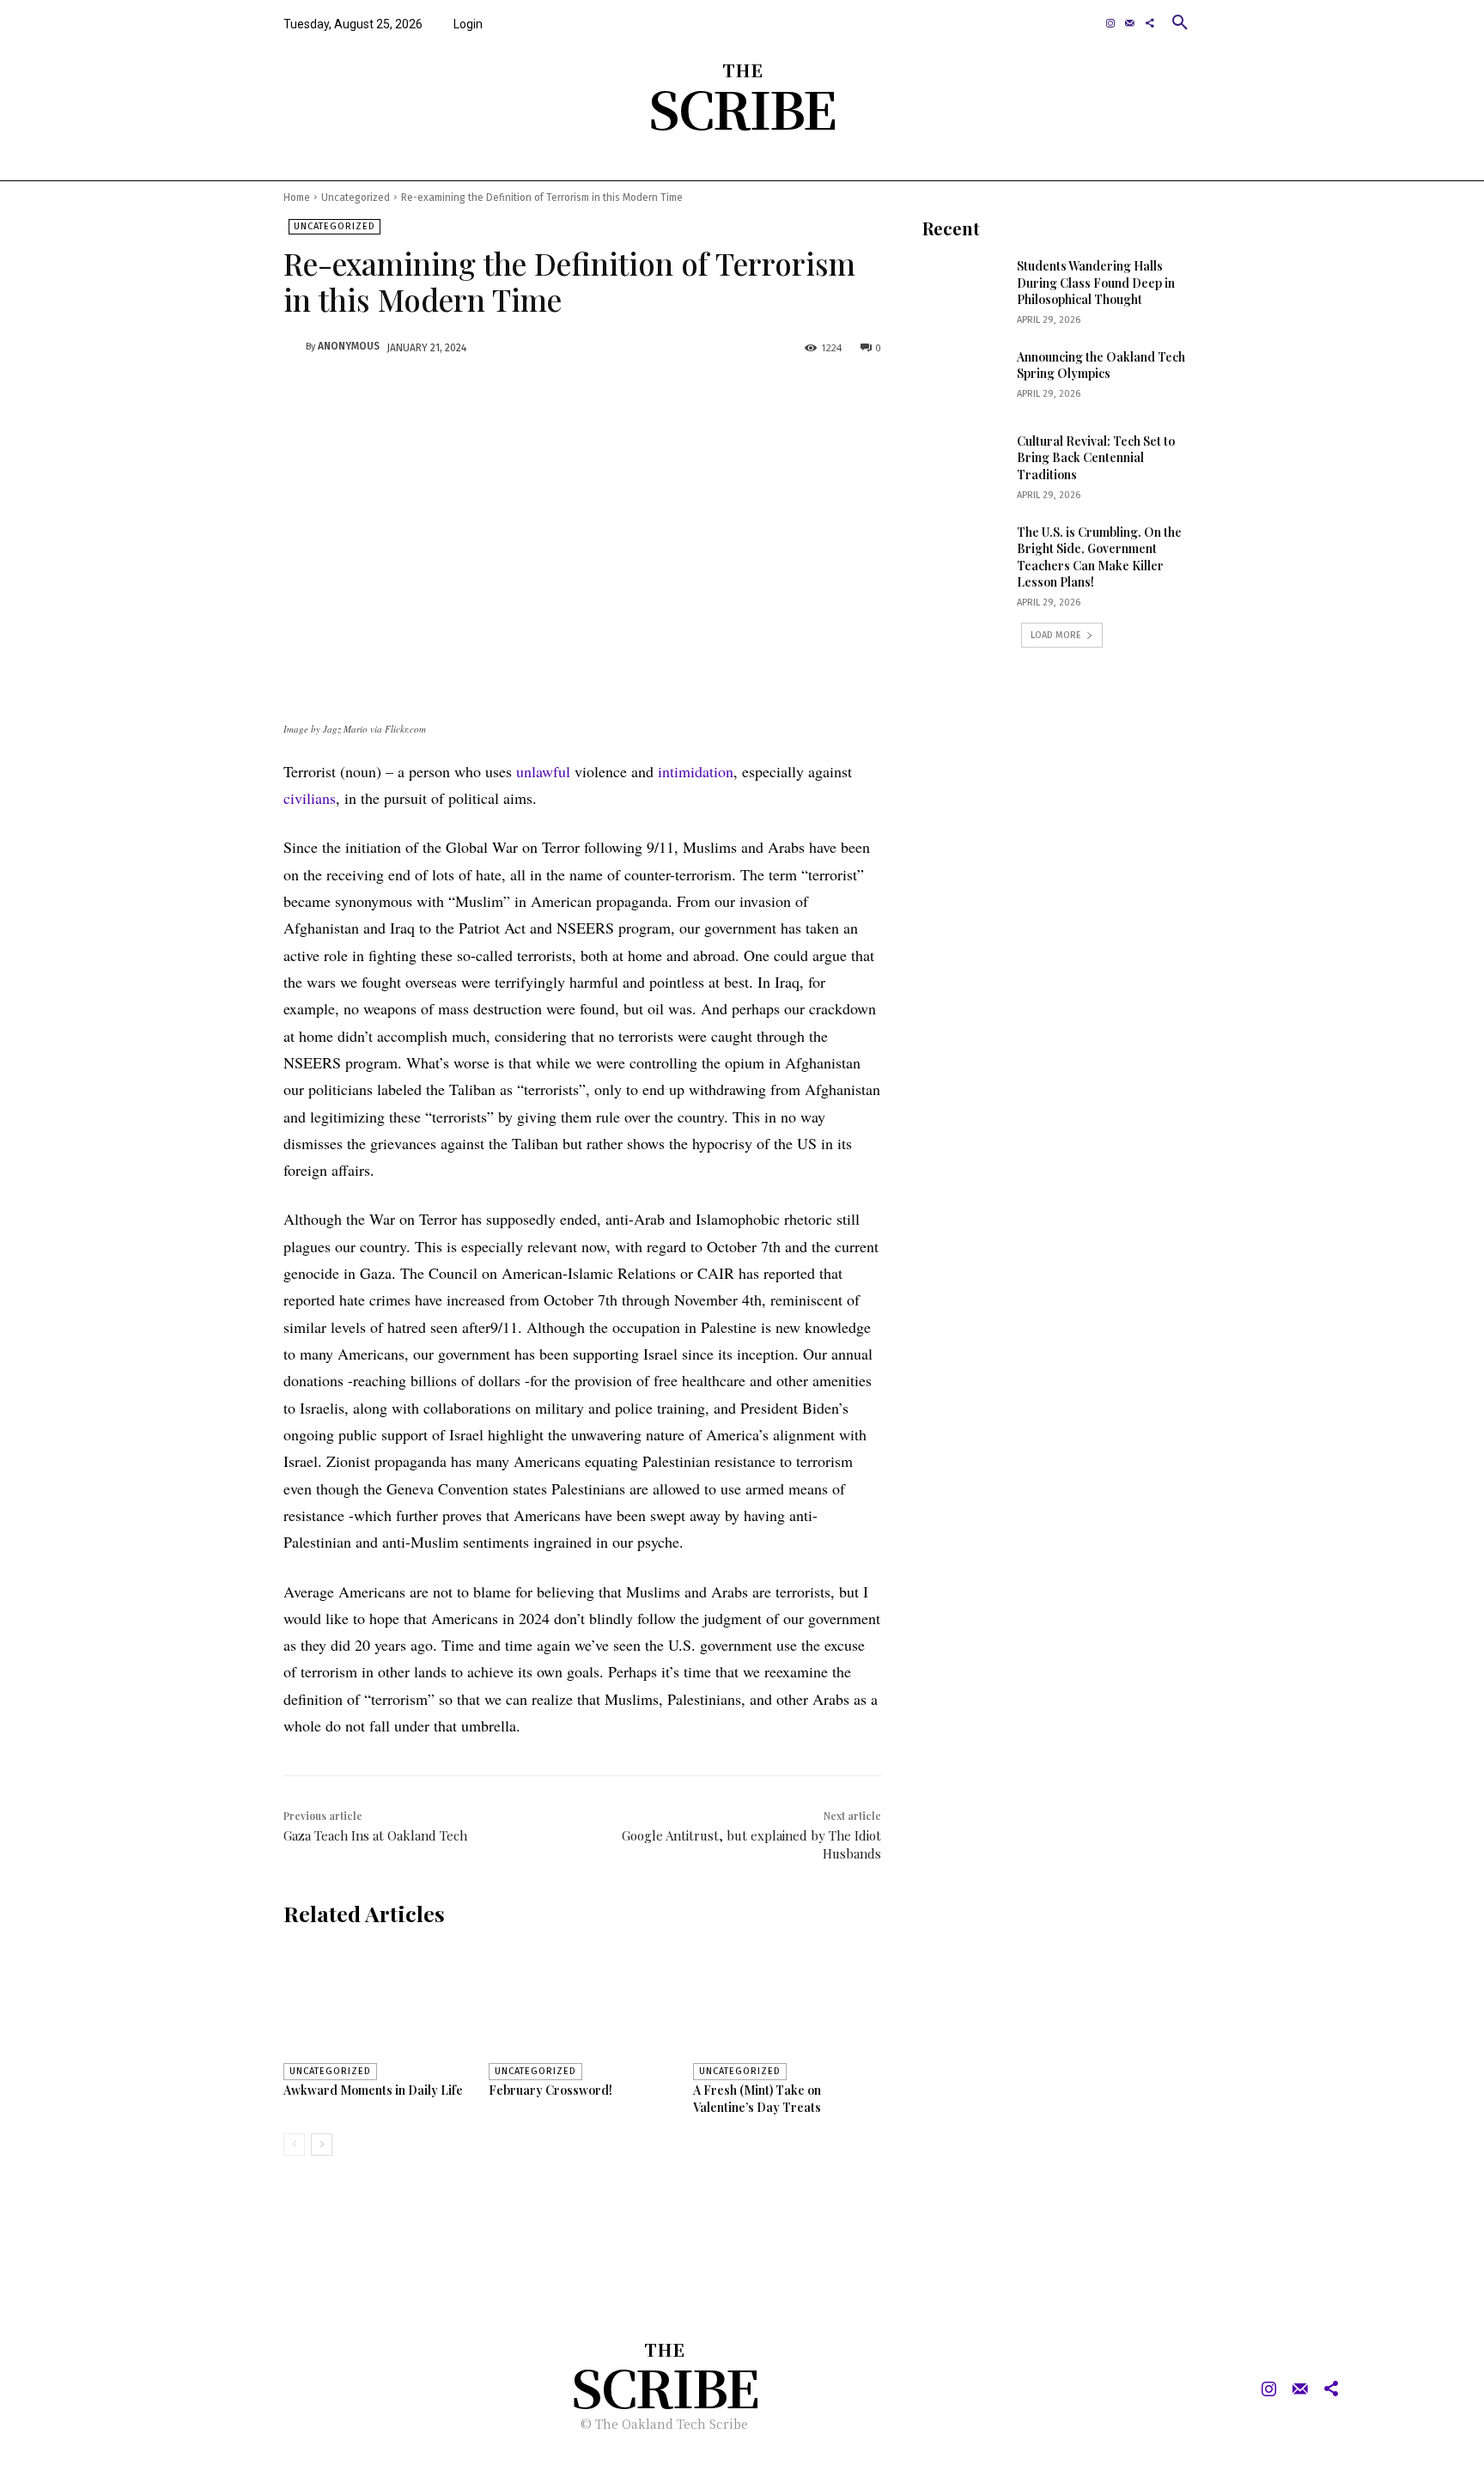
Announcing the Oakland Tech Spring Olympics (1101, 365)
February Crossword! (550, 2090)
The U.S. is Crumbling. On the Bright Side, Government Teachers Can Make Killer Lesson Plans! (1099, 557)
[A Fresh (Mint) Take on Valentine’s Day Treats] (787, 2010)
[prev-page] (294, 2145)
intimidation (696, 771)
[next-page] (322, 2145)
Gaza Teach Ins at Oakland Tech (375, 1835)
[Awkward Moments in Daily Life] (377, 2010)
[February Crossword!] (583, 2010)
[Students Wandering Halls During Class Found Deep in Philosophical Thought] (964, 287)
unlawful (543, 771)
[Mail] (1130, 24)
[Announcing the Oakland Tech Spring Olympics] (964, 378)
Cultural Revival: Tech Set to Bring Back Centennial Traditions (1096, 458)
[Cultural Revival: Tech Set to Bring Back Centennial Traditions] (964, 462)
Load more (1056, 635)
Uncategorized (356, 198)
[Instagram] (1111, 24)
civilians (310, 798)
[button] (1180, 22)
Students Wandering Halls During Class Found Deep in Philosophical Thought (1096, 283)
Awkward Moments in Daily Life (373, 2090)
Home (297, 198)
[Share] (1149, 24)
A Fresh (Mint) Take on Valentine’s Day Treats (757, 2099)
